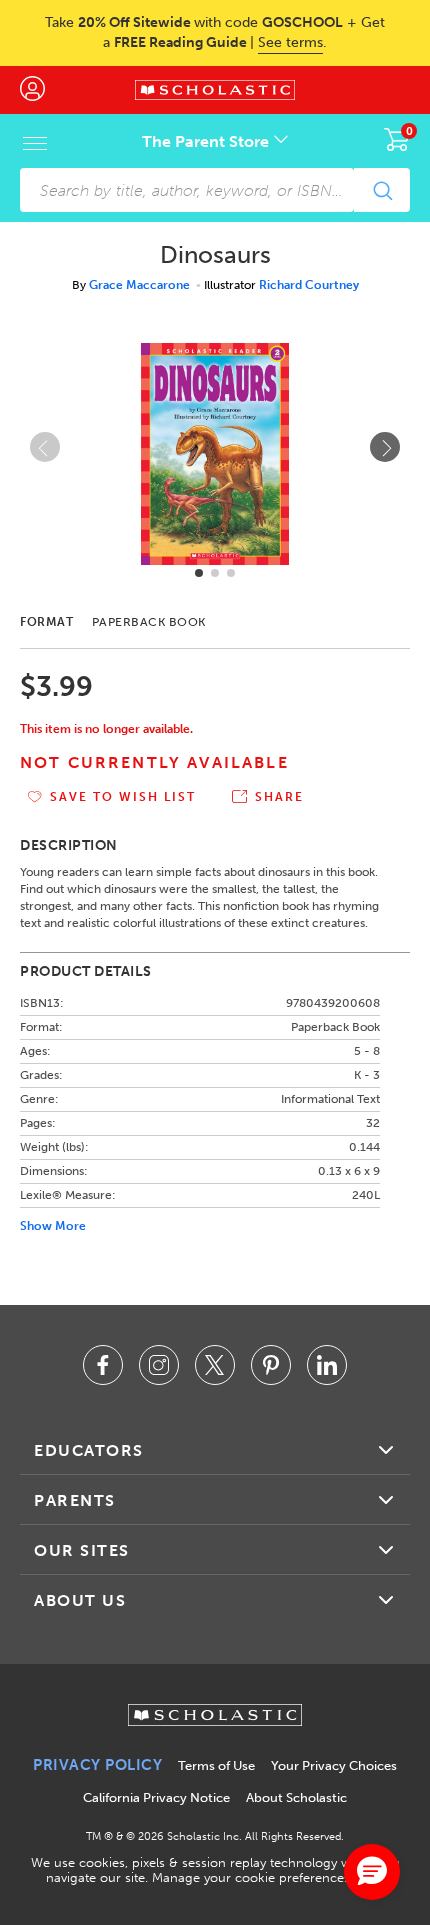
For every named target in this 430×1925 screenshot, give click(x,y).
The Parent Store (207, 141)
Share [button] (279, 797)
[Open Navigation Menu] (35, 143)
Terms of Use (216, 1765)
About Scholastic (296, 1797)
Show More (53, 1226)
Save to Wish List (123, 797)
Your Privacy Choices (334, 1765)
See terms (290, 42)
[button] (199, 573)
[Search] (382, 190)
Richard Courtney (309, 285)
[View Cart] (397, 139)
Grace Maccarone (139, 285)
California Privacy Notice (156, 1797)
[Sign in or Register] (42, 90)
